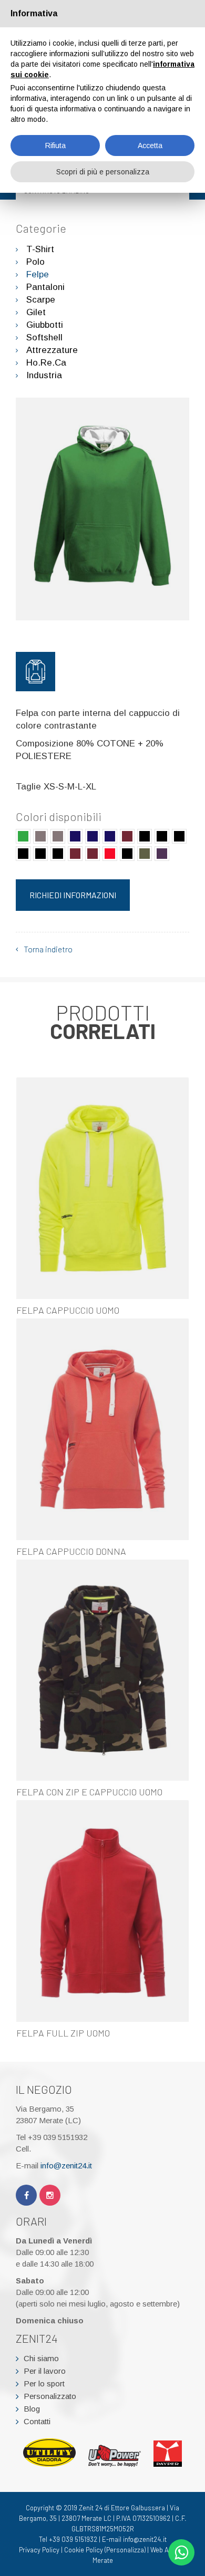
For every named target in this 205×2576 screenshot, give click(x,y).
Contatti (37, 2421)
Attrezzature (52, 350)
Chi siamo (41, 2358)
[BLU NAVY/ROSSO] (110, 836)
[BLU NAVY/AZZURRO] (93, 836)
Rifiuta (55, 146)
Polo (35, 262)
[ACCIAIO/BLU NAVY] (40, 836)
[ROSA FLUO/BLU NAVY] (58, 854)
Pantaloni (45, 287)
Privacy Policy (39, 2550)
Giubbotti (45, 325)
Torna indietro (48, 949)
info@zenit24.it (66, 2165)
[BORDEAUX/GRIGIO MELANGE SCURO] (127, 836)
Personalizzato (50, 2396)
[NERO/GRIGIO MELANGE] (179, 836)
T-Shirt (40, 249)
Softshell (44, 337)
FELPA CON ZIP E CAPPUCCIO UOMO (89, 1792)
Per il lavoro (45, 2371)
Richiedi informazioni (73, 895)
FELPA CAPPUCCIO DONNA (71, 1551)
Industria (44, 375)
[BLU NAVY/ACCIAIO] (75, 836)
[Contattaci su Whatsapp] (181, 2552)
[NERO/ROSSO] (40, 854)
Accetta (150, 146)
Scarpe (41, 300)
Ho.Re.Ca (46, 363)
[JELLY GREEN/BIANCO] (23, 836)
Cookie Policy (84, 2550)
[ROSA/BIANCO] (75, 854)
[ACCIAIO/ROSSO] (58, 836)
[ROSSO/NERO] (110, 854)
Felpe (38, 274)
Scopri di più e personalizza (103, 172)
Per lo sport (44, 2383)
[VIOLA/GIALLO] (162, 854)
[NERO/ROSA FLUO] (23, 854)
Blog (32, 2409)
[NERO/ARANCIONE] (145, 836)
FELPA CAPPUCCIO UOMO (68, 1310)
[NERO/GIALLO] (162, 836)
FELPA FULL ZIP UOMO (63, 2033)
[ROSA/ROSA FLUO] (93, 854)
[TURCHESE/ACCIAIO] (127, 854)
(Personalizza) (125, 2550)
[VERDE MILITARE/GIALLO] (145, 854)
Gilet (36, 312)
